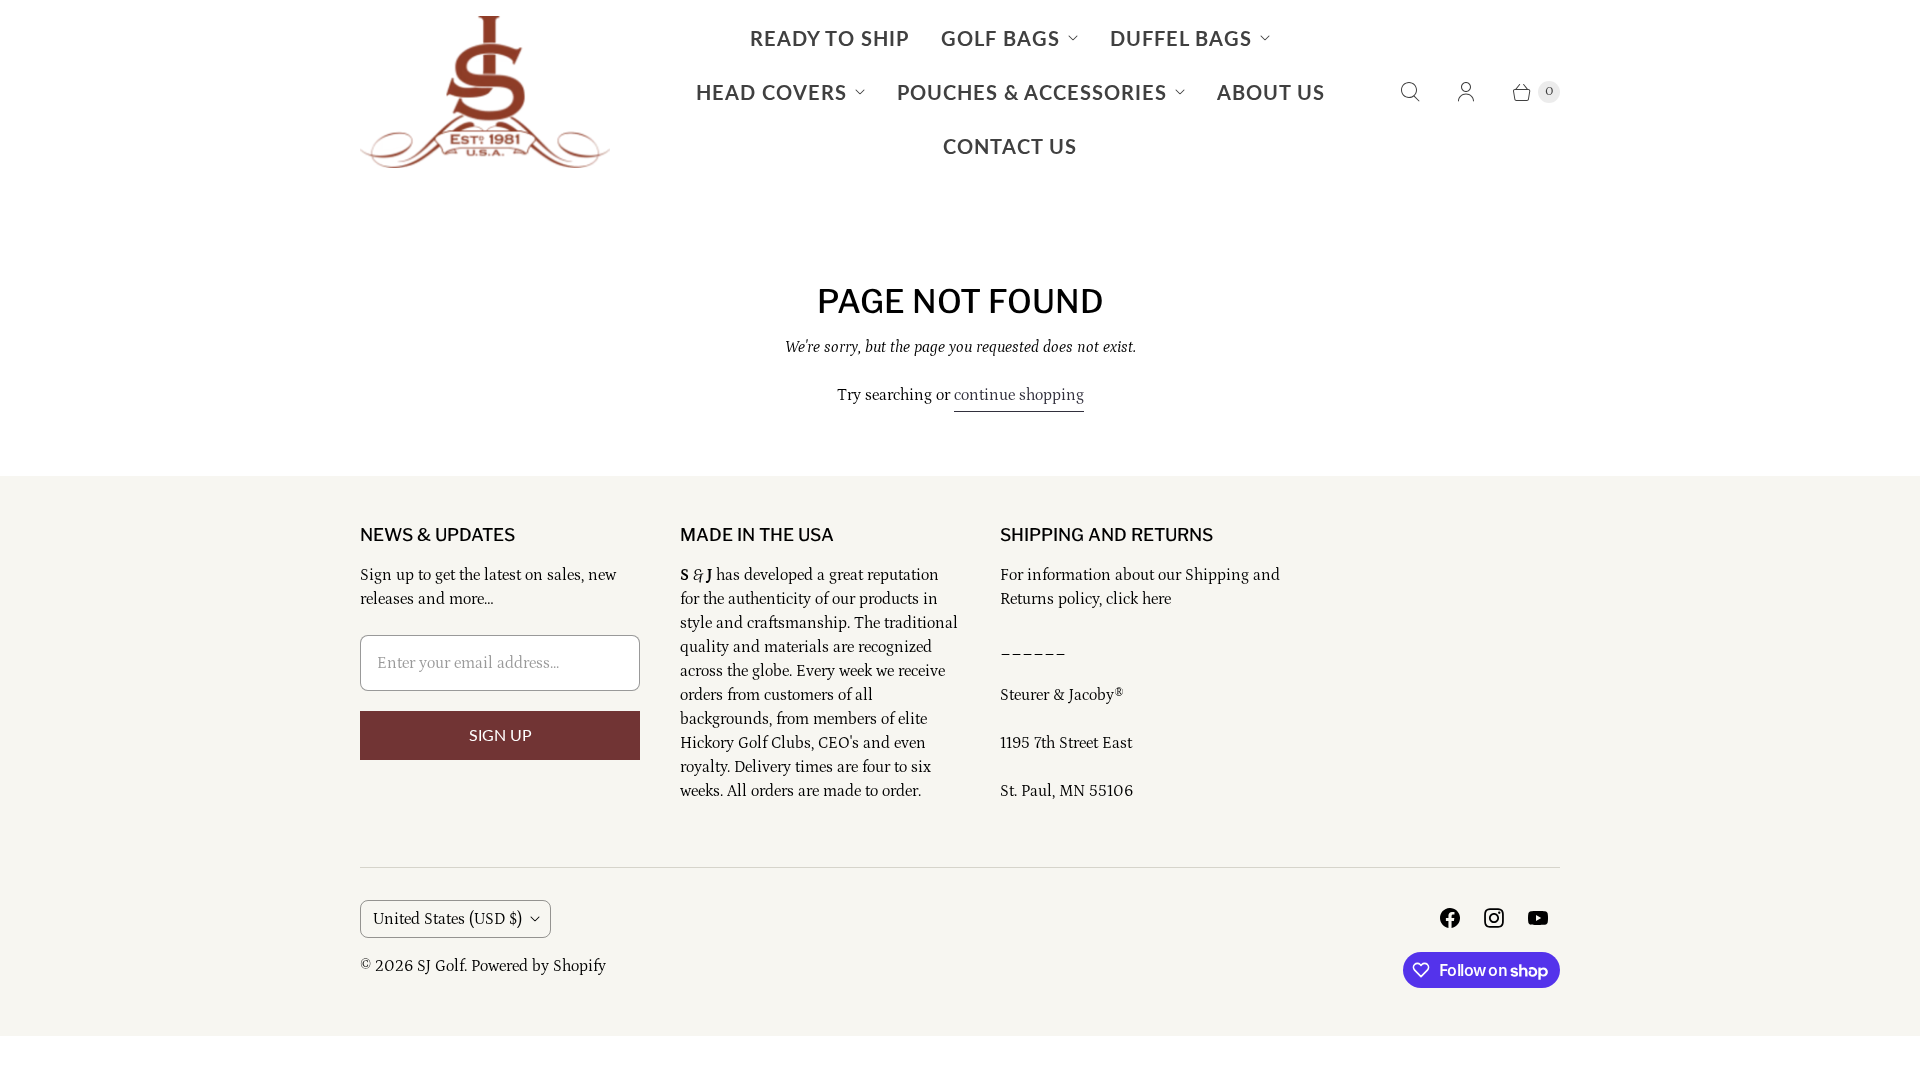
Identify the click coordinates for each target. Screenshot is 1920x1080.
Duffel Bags (1181, 38)
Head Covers (771, 92)
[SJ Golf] (485, 92)
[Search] (1410, 92)
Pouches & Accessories (1032, 92)
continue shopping (1019, 395)
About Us (1271, 92)
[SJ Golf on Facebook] (1450, 918)
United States (447, 919)
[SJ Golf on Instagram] (1494, 918)
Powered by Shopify (538, 966)
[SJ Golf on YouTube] (1538, 918)
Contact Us (1010, 146)
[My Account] (1466, 92)
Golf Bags (1000, 38)
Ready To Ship (829, 38)
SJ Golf (440, 966)
